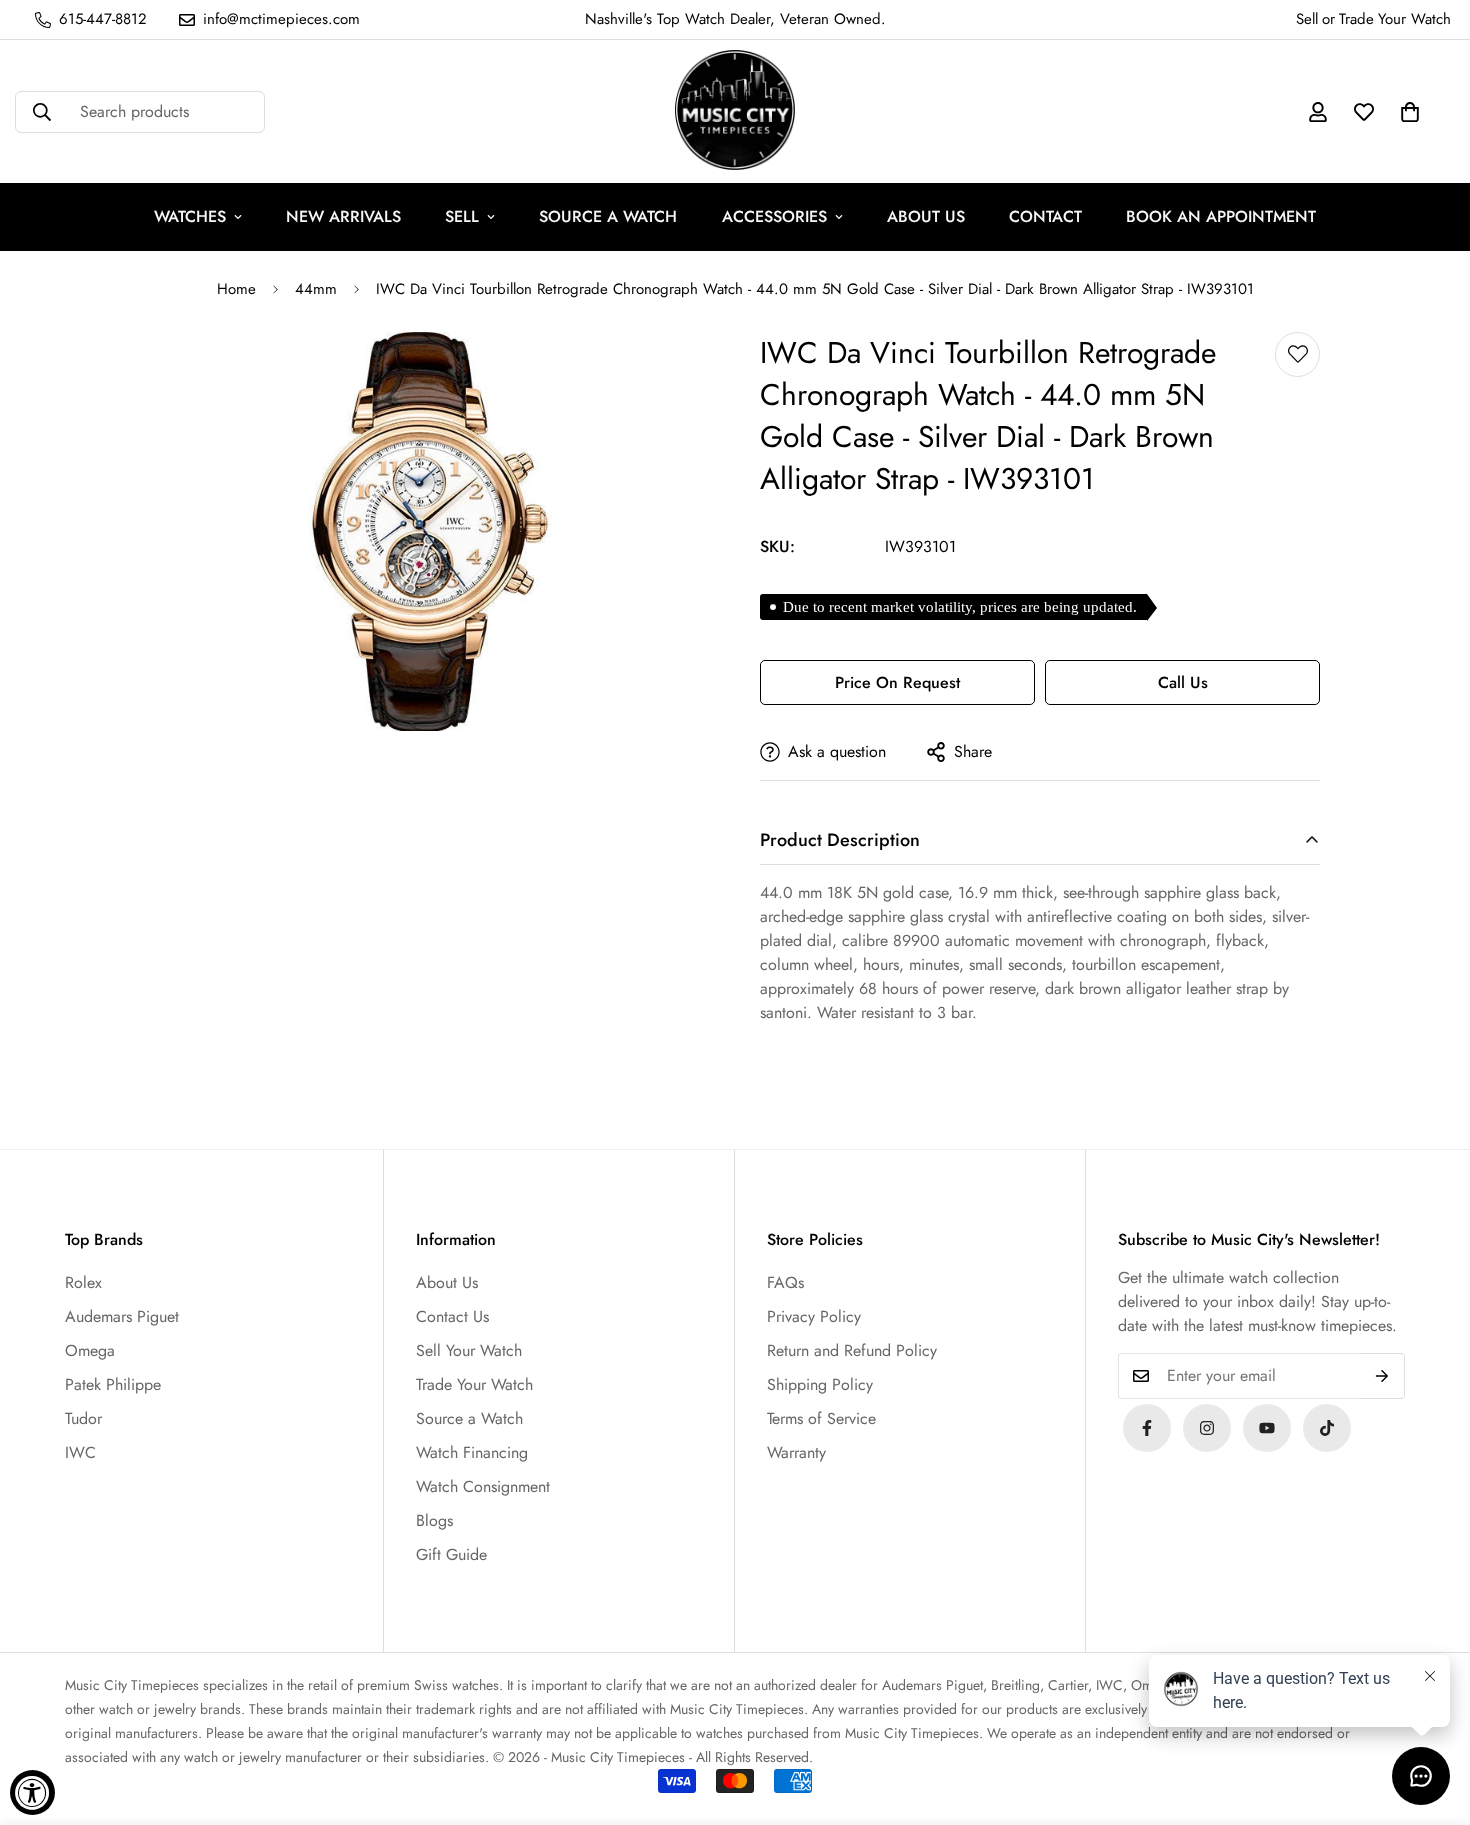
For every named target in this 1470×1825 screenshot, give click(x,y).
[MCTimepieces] (1267, 1428)
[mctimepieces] (735, 111)
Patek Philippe (113, 1384)
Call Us (1183, 682)
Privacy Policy (814, 1316)
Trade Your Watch (474, 1384)
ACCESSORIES (774, 216)
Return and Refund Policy (852, 1350)
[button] (1410, 112)
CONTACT (1045, 216)
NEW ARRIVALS (343, 216)
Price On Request (897, 682)
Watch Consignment (483, 1486)
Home (236, 289)
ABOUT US (926, 216)
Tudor (83, 1418)
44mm (316, 289)
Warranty (796, 1452)
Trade (1356, 19)
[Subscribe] (1382, 1376)
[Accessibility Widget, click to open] (32, 1792)
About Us (447, 1282)
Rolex (83, 1282)
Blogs (434, 1520)
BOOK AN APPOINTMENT (1221, 216)
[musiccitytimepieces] (1147, 1428)
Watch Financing (472, 1452)
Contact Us (452, 1316)
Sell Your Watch (469, 1350)
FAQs (785, 1282)
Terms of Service (821, 1418)
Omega (90, 1350)
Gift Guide (451, 1554)
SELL (462, 216)
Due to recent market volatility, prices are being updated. (960, 607)
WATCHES (190, 216)
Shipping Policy (820, 1384)
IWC (80, 1452)
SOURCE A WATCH (608, 216)
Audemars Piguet (122, 1316)
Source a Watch (469, 1418)
